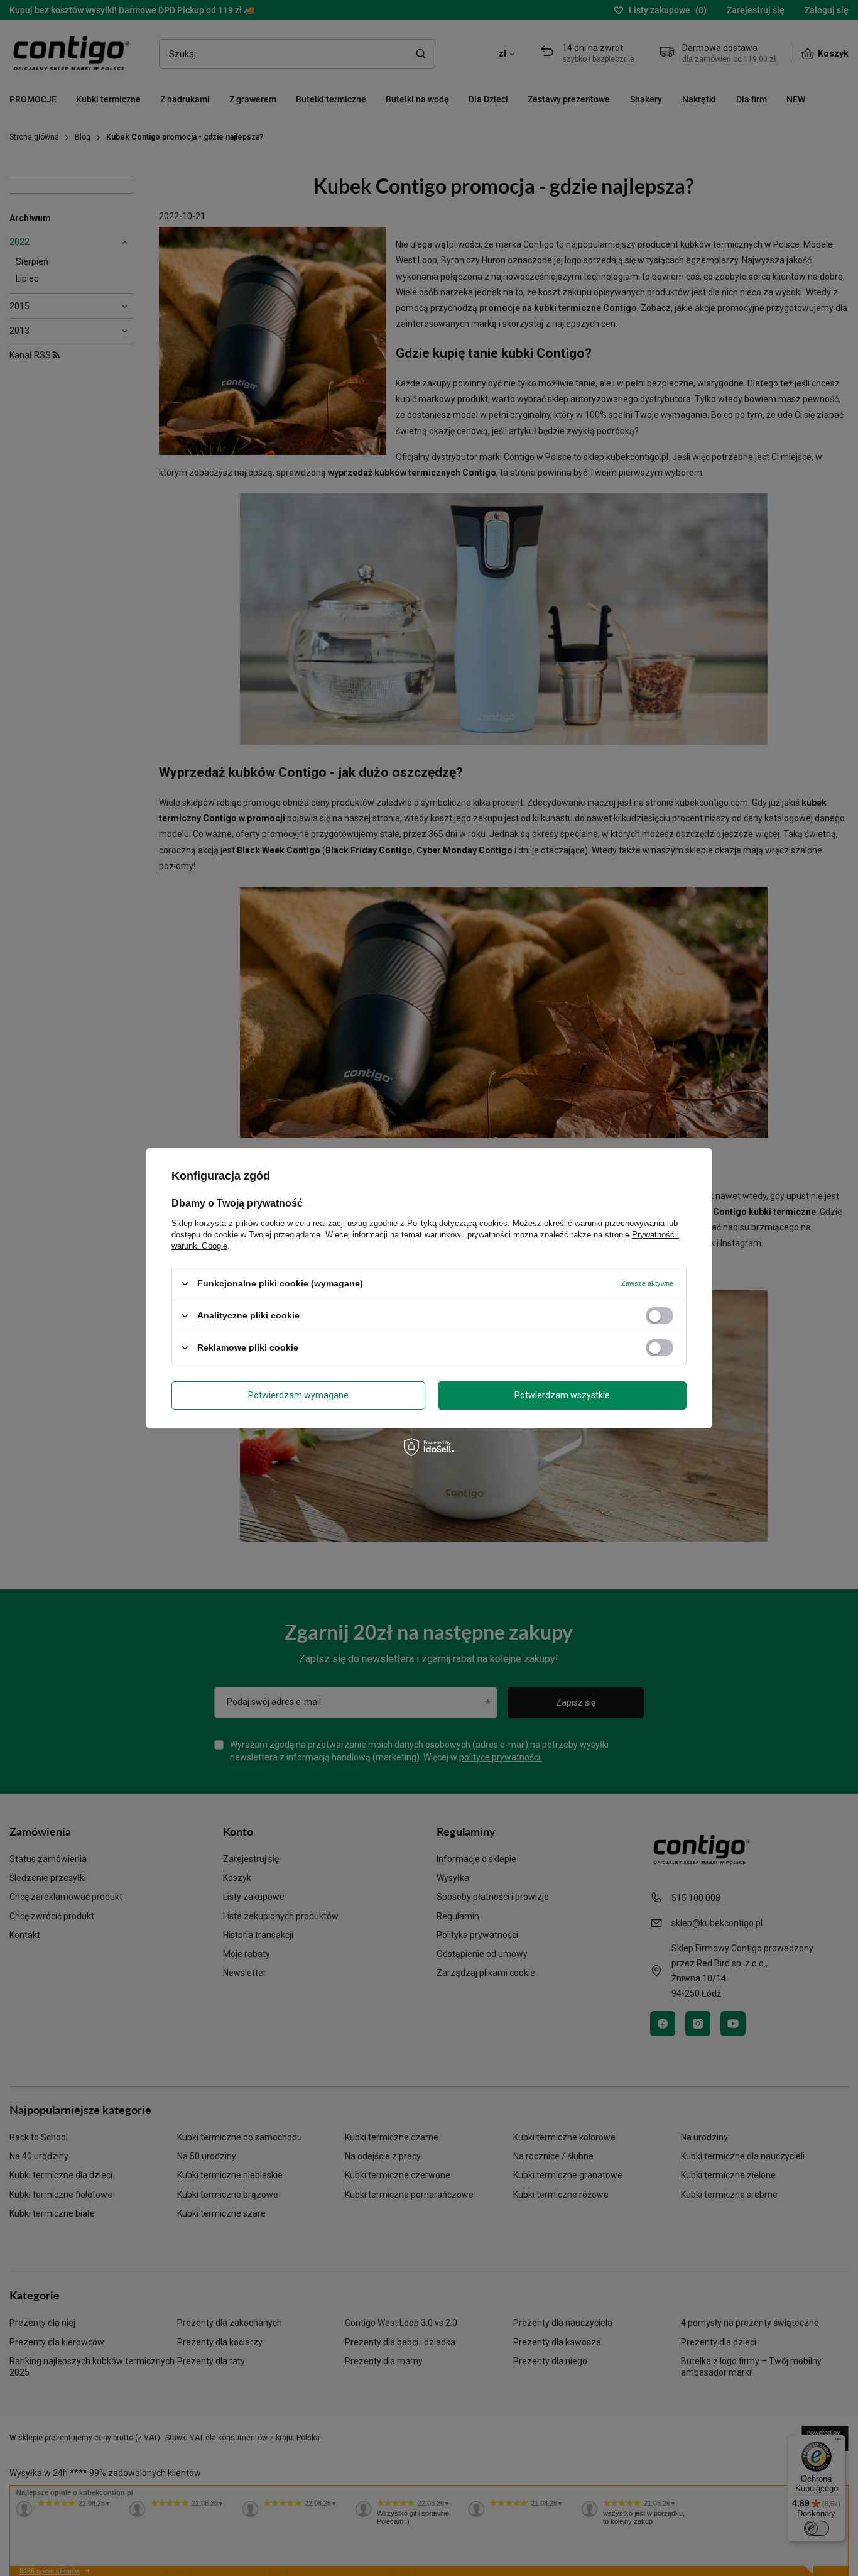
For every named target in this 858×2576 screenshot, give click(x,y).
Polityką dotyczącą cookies (457, 1223)
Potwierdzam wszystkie (562, 1395)
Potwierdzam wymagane (298, 1395)
